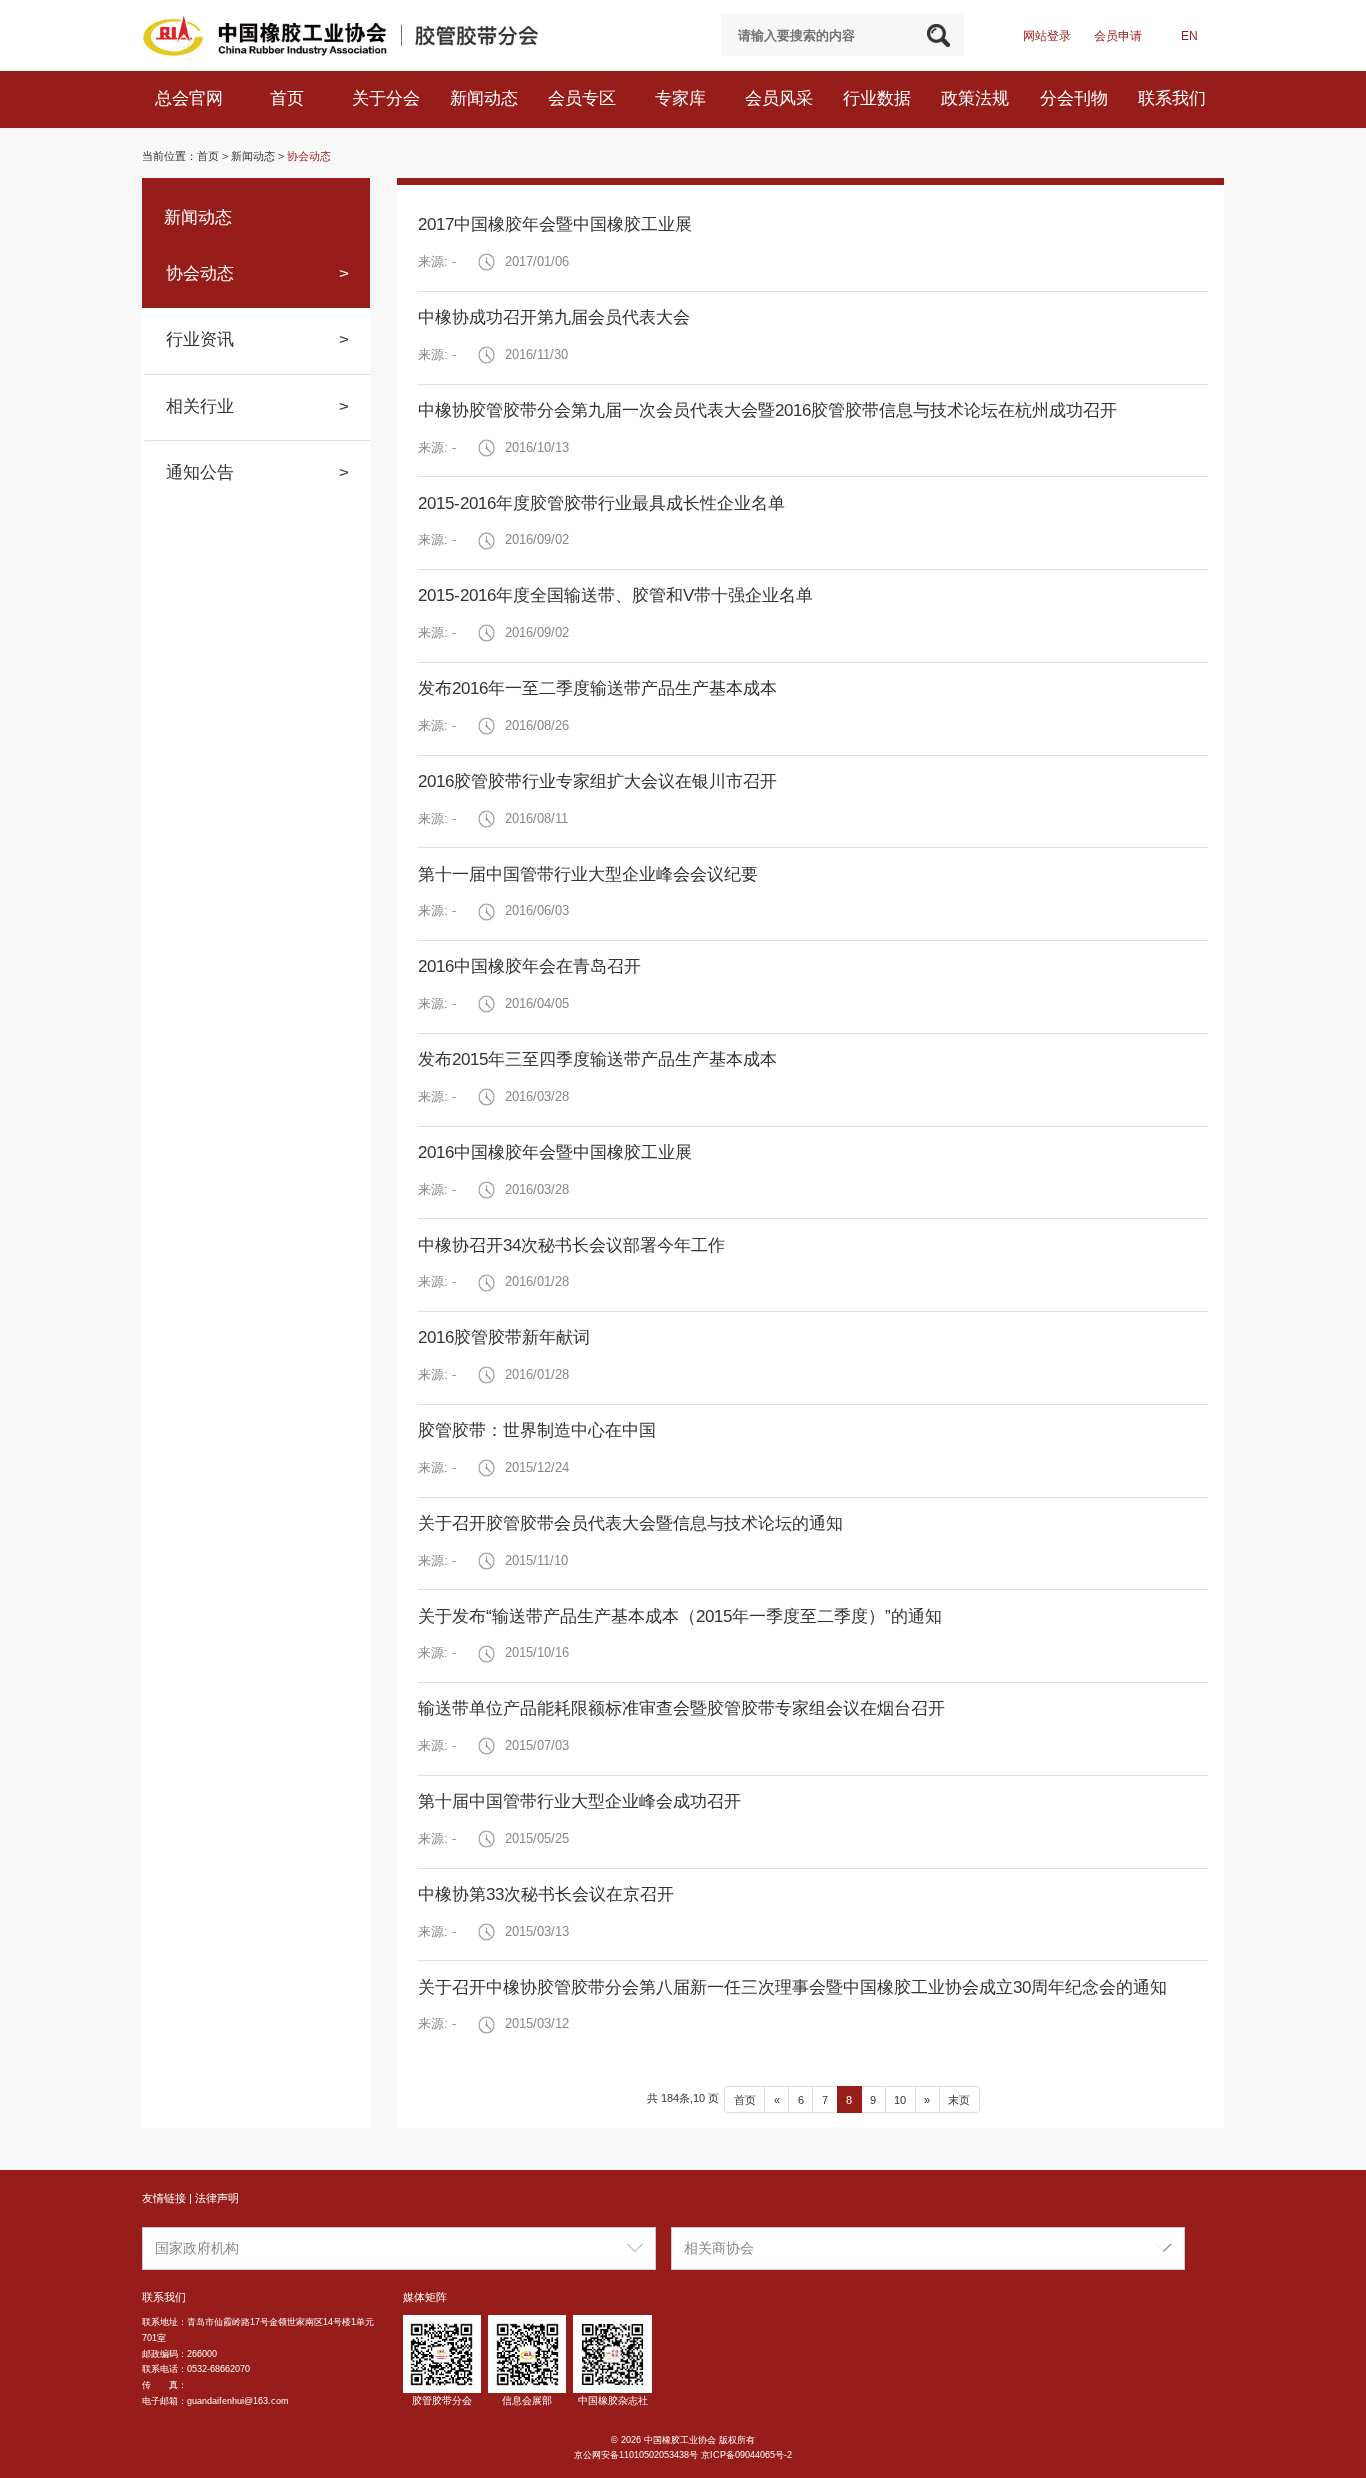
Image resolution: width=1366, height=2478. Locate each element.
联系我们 (1174, 98)
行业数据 (879, 98)
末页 (959, 2100)
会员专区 (584, 98)
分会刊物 (1076, 98)
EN (1189, 36)
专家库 (683, 98)
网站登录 (1047, 36)
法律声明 (217, 2198)
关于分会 (388, 98)
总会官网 (191, 98)
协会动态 (309, 156)
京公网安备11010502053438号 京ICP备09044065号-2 (683, 2455)
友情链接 (164, 2198)
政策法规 (977, 98)
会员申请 (1118, 36)
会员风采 (781, 98)
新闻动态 (486, 98)
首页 (289, 98)
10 (900, 2100)
